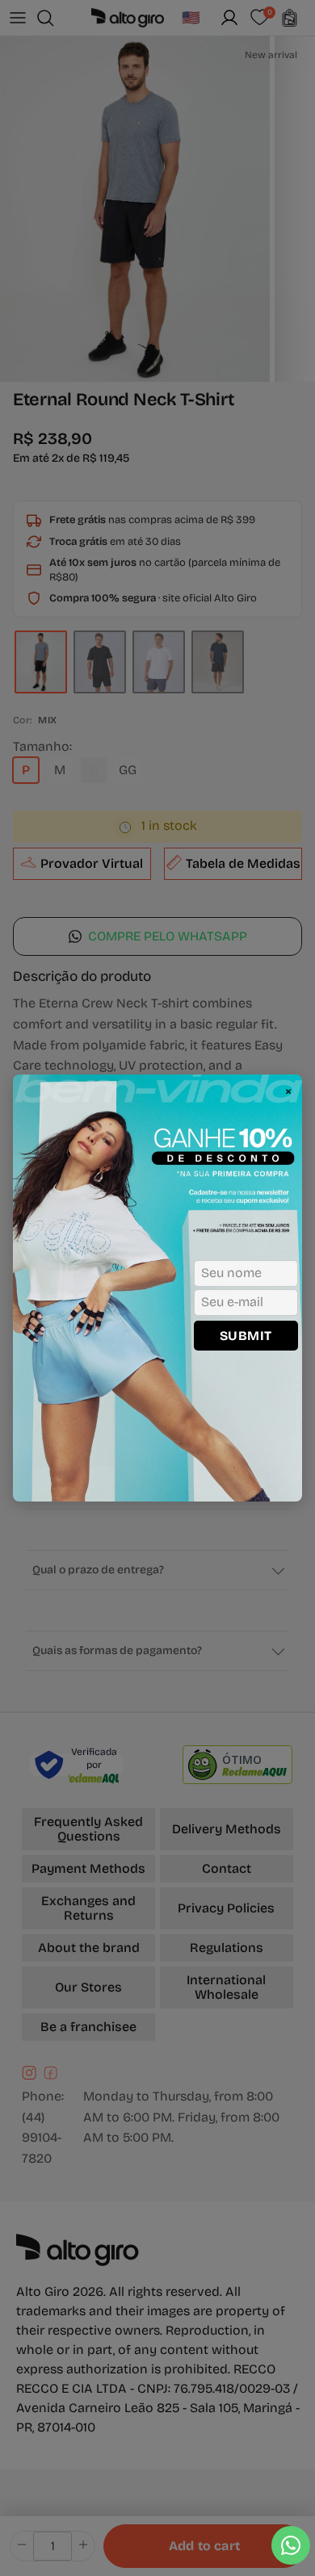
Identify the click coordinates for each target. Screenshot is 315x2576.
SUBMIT (246, 1336)
